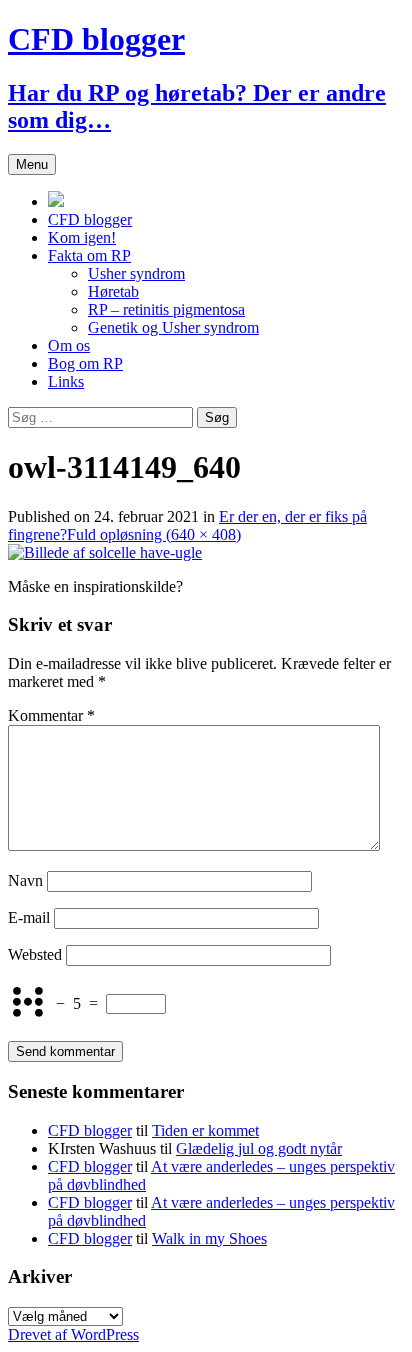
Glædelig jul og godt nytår (259, 1148)
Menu (32, 164)
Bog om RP (85, 363)
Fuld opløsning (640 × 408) (154, 534)
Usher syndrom (136, 273)
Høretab (113, 291)
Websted (35, 954)
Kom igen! (82, 237)
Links (66, 381)
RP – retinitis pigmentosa (166, 309)
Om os (69, 345)
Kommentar (51, 715)
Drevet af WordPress (73, 1334)
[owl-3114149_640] (105, 552)
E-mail (29, 917)
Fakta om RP (89, 255)
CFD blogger (90, 219)
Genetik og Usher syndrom (173, 327)
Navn (25, 880)
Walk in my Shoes (209, 1238)
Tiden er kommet (205, 1130)
